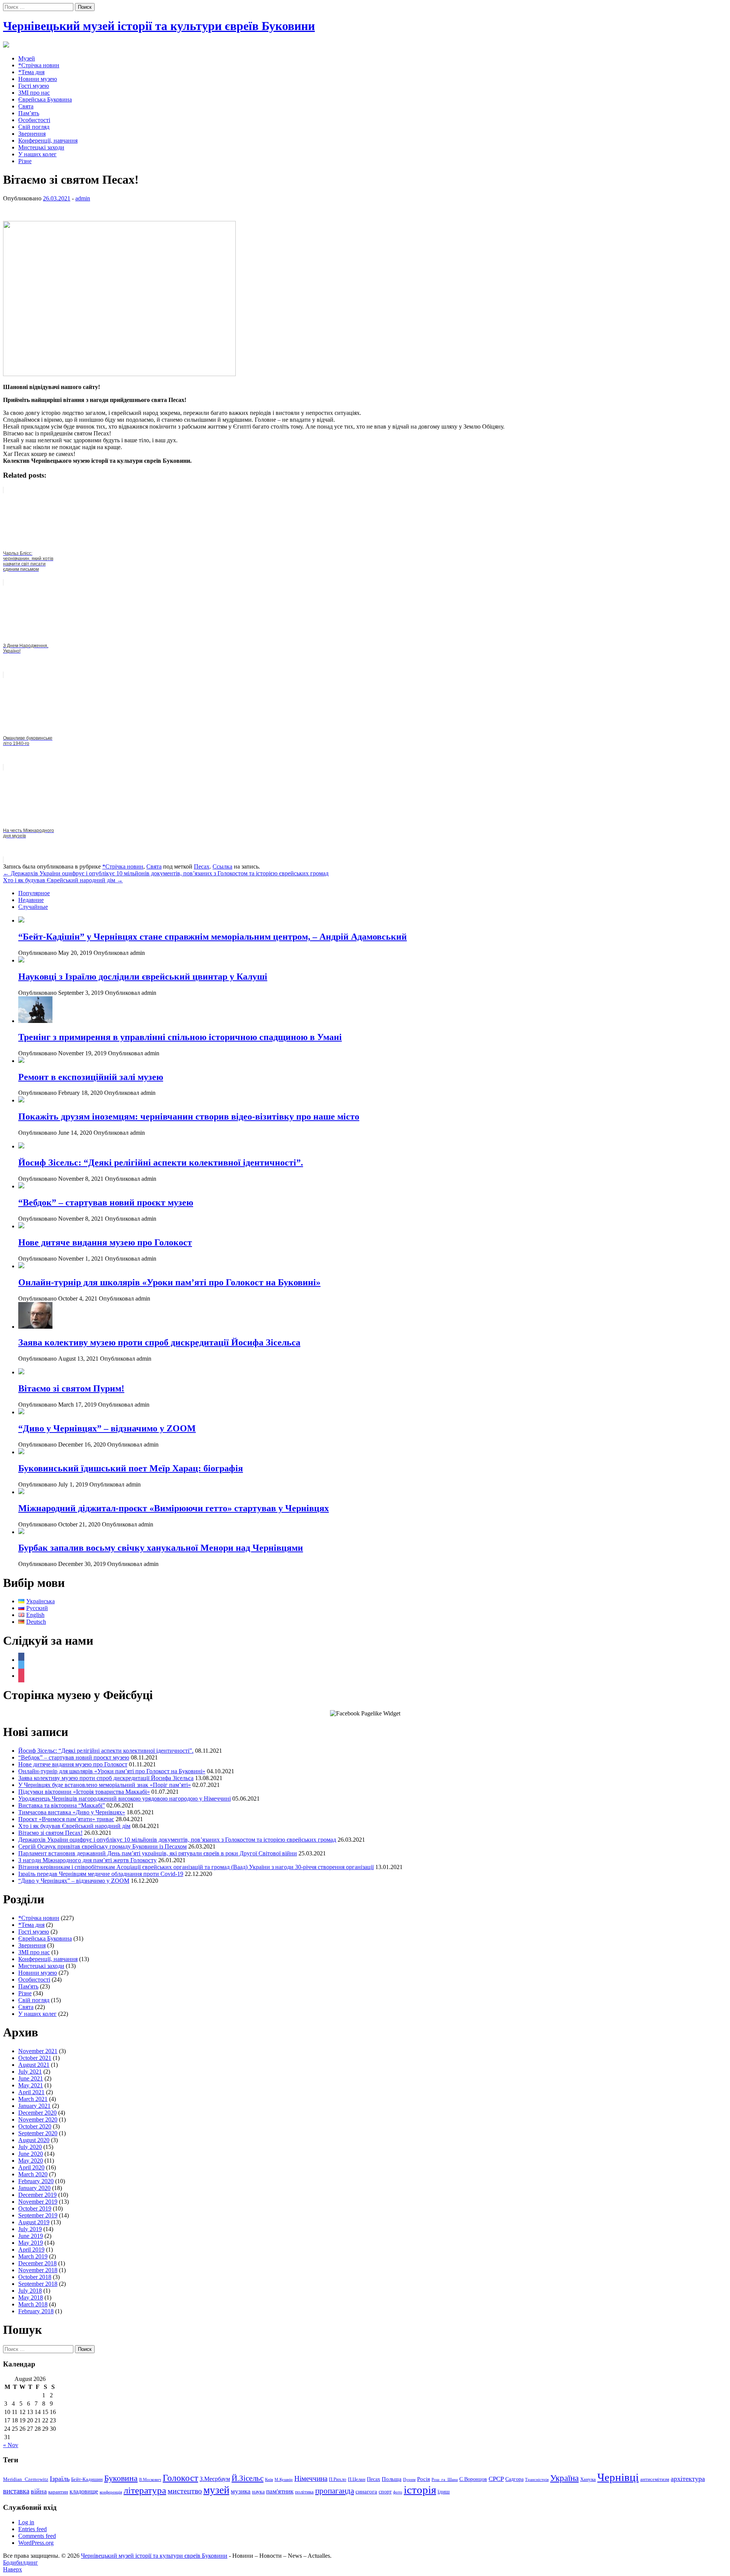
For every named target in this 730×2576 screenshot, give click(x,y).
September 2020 (38, 2133)
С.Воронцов (473, 2479)
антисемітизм (655, 2479)
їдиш (444, 2491)
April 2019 (31, 2250)
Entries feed (33, 2529)
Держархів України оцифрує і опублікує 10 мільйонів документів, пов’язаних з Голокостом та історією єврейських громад (166, 873)
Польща (392, 2479)
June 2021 (31, 2078)
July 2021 (30, 2072)
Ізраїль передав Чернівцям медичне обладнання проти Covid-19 (101, 1874)
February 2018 (36, 2311)
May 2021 (31, 2085)
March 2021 (33, 2099)
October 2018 (35, 2277)
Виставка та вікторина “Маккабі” (62, 1805)
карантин (58, 2492)
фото (398, 2492)
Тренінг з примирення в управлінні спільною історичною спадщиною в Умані (180, 1037)
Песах (202, 866)
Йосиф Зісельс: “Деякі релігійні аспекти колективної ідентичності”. (161, 1163)
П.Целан (357, 2479)
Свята (26, 106)
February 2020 (36, 2181)
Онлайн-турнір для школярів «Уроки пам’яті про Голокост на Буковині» (169, 1282)
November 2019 (38, 2202)
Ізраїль (60, 2479)
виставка (16, 2491)
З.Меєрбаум (215, 2479)
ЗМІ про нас (34, 93)
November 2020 (38, 2119)
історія (420, 2490)
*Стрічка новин (39, 65)
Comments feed (37, 2536)
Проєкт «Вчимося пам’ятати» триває (66, 1819)
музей (216, 2490)
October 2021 (35, 2058)
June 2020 (31, 2154)
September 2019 (38, 2215)
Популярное (34, 893)
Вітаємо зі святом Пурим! (71, 1388)
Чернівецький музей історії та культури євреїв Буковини (159, 26)
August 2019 (34, 2222)
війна (39, 2491)
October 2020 (35, 2126)
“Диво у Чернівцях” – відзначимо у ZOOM (107, 1428)
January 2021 (34, 2106)
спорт (385, 2492)
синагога (366, 2491)
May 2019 (31, 2243)
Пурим (409, 2480)
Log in (26, 2522)
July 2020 (30, 2147)
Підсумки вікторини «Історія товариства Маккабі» (84, 1792)
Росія (424, 2479)
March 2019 (33, 2256)
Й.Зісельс (248, 2478)
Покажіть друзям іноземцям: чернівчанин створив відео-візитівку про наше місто (189, 1116)
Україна (564, 2478)
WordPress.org (36, 2543)
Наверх (13, 2569)
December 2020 (37, 2113)
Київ (269, 2480)
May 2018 (31, 2297)
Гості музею (34, 86)
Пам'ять (28, 1986)
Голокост (180, 2478)
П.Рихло (338, 2479)
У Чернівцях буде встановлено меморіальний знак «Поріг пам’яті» (105, 1785)
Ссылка (222, 866)
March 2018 (33, 2304)
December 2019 (37, 2195)
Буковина (121, 2478)
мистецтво (185, 2491)
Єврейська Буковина (45, 99)
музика (241, 2491)
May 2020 (31, 2161)
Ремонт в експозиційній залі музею (91, 1077)
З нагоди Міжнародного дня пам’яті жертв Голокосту (87, 1860)
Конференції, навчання (48, 141)
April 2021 (31, 2092)
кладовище (84, 2491)
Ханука (588, 2479)
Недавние (31, 900)
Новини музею (38, 79)
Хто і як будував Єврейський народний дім (63, 880)
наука (258, 2492)
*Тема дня (31, 72)
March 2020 (33, 2174)
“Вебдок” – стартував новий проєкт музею (106, 1202)
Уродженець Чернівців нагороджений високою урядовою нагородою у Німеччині (125, 1799)
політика (304, 2492)
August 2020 (34, 2140)
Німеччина (311, 2478)
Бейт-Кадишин (87, 2479)
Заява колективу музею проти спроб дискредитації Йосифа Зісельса (159, 1342)
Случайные (33, 907)
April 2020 (31, 2167)
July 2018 (30, 2291)
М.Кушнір (284, 2480)
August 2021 (34, 2065)
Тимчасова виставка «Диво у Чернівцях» (72, 1812)
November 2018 (38, 2270)
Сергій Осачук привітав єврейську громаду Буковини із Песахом (102, 1846)
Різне (25, 161)
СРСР (496, 2479)
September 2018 (38, 2284)
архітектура (688, 2479)
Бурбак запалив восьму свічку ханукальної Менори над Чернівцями (161, 1548)
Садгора (514, 2479)
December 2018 (37, 2263)
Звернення (32, 134)
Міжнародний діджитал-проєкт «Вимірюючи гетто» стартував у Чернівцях (174, 1508)
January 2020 (34, 2188)
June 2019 (31, 2236)
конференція (111, 2492)
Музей (27, 58)
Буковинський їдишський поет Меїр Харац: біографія (131, 1468)
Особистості (34, 120)
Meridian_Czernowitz (26, 2479)
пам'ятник (280, 2491)
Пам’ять (29, 113)
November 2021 (38, 2051)
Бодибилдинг (21, 2563)
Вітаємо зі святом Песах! (50, 1833)
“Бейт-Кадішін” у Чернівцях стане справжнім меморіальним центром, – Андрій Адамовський (213, 937)
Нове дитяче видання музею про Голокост (105, 1242)
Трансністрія (537, 2480)
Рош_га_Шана (445, 2480)
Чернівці (618, 2477)
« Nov (11, 2445)
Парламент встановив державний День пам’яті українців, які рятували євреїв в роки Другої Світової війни (158, 1853)
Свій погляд (34, 127)
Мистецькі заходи (41, 147)
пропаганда (335, 2491)
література (145, 2490)
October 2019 (35, 2208)
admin (83, 198)
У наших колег (37, 154)
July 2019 (30, 2229)
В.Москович (150, 2480)
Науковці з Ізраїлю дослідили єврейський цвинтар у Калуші (143, 977)
